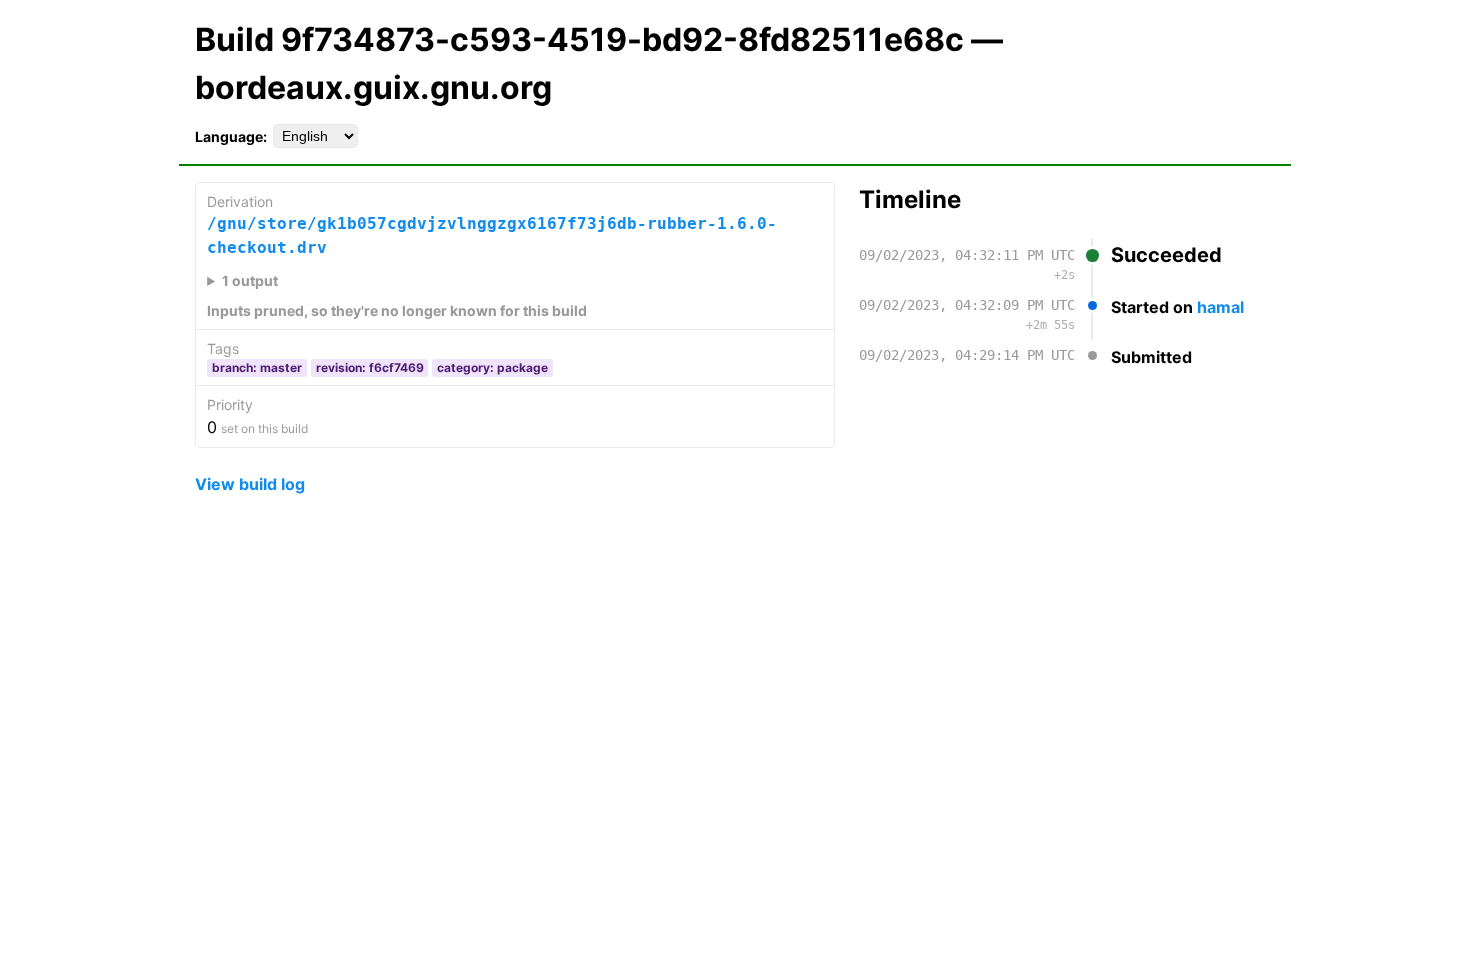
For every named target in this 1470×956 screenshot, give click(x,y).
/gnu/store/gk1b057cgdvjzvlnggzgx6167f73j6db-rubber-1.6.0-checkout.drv (492, 235)
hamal (1220, 307)
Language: (231, 136)
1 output (250, 280)
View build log (250, 484)
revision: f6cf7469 (370, 367)
